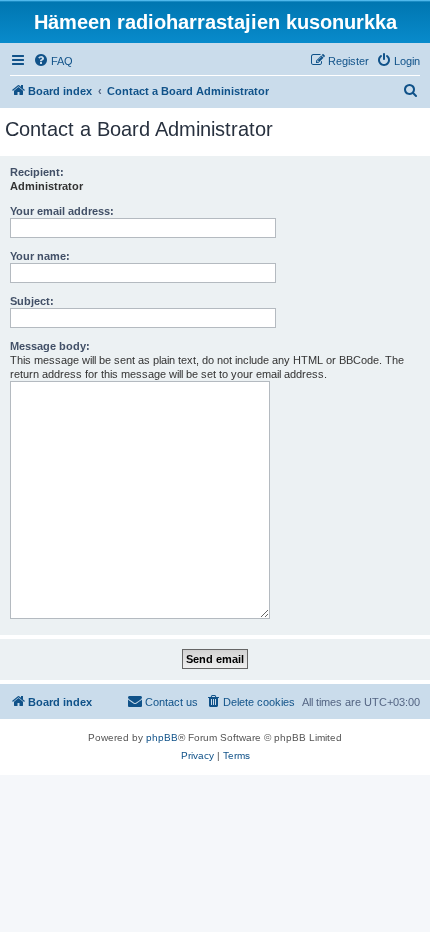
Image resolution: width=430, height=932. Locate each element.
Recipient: (37, 172)
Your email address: (62, 211)
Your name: (40, 256)
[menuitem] (53, 61)
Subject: (32, 301)
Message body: (50, 346)
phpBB (162, 737)
